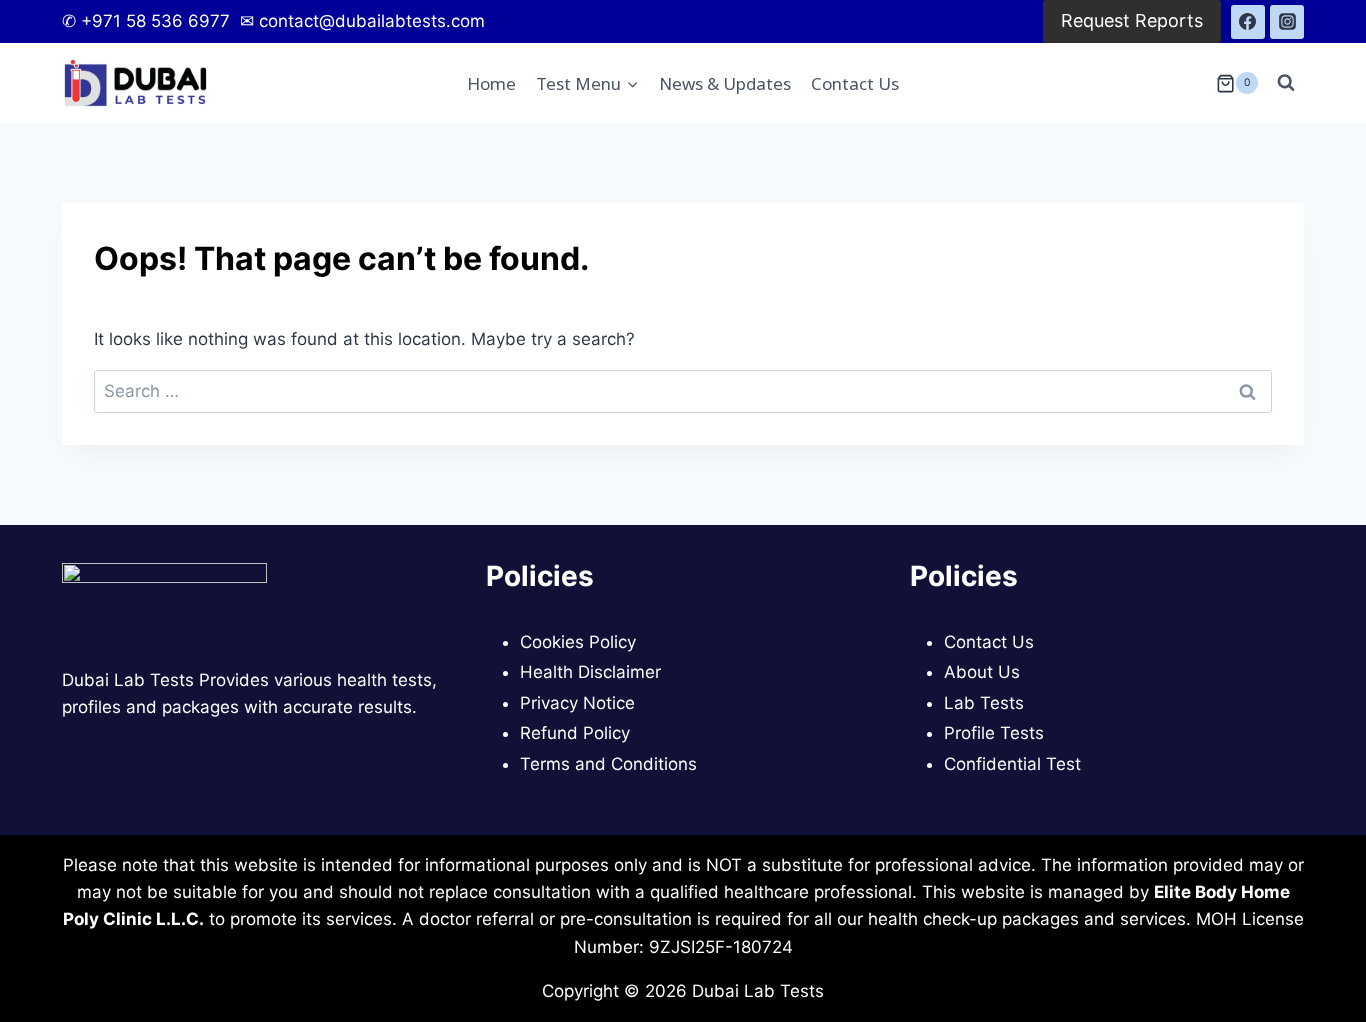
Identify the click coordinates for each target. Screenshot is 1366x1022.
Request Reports (1132, 20)
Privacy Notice (577, 703)
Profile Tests (994, 733)
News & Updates (725, 83)
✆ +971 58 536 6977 (148, 21)
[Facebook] (1248, 22)
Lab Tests (984, 703)
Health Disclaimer (590, 672)
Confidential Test (1012, 764)
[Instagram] (1287, 22)
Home (491, 83)
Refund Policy (575, 733)
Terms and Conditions (608, 764)
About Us (982, 672)
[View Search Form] (1286, 83)
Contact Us (855, 83)
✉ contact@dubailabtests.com (360, 21)
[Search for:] (683, 391)
